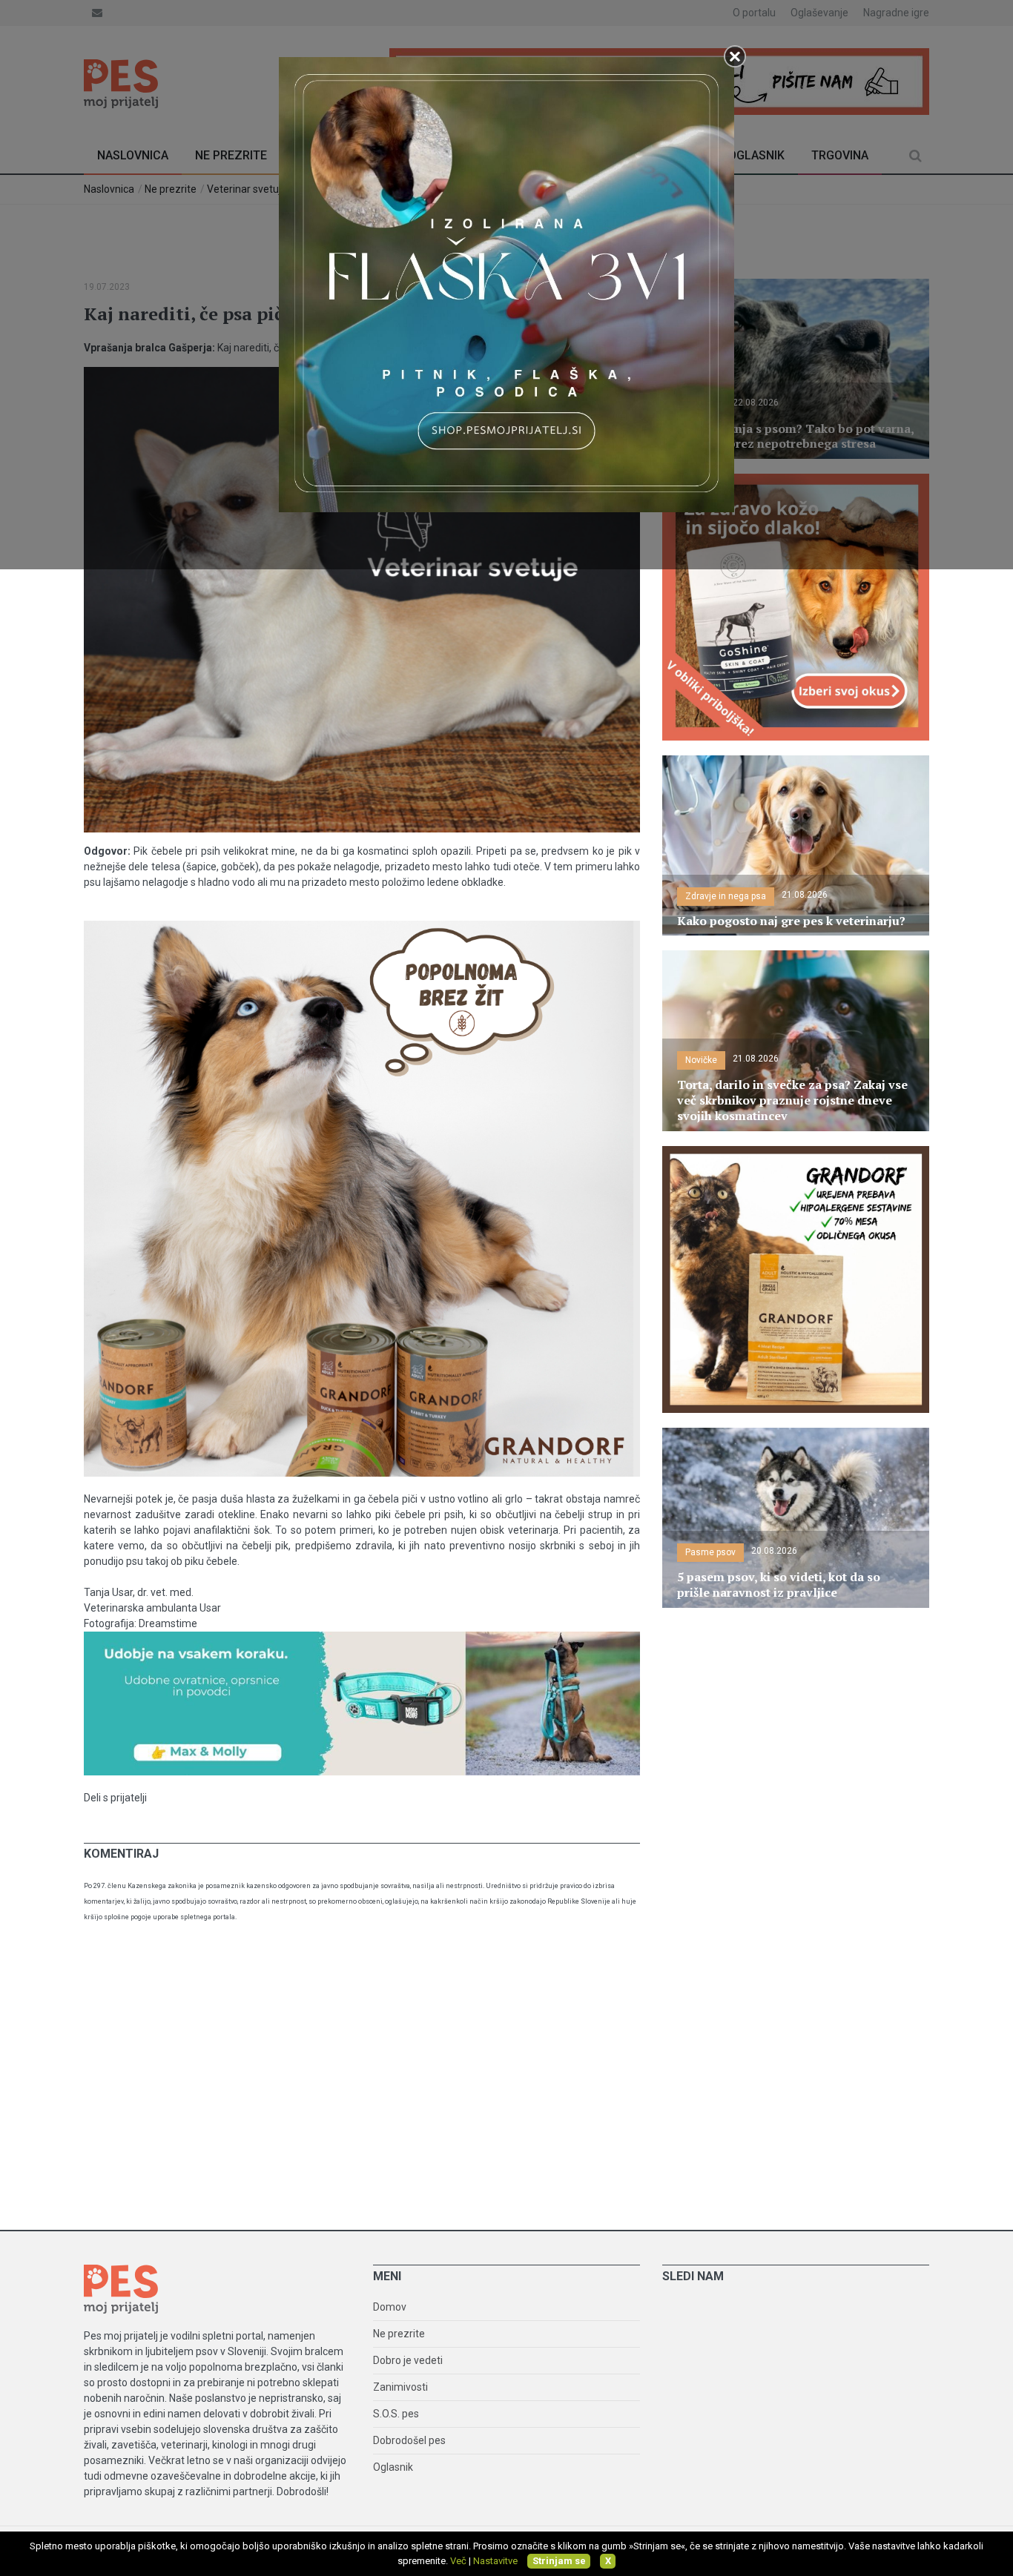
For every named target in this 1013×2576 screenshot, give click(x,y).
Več (458, 2561)
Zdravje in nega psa (726, 896)
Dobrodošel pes (409, 2440)
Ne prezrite (399, 2334)
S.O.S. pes (396, 2414)
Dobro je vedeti (408, 2360)
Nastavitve (495, 2561)
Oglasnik (393, 2467)
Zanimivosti (400, 2387)
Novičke (701, 1060)
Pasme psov (710, 1552)
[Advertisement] (506, 2082)
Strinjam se (559, 2561)
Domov (390, 2307)
